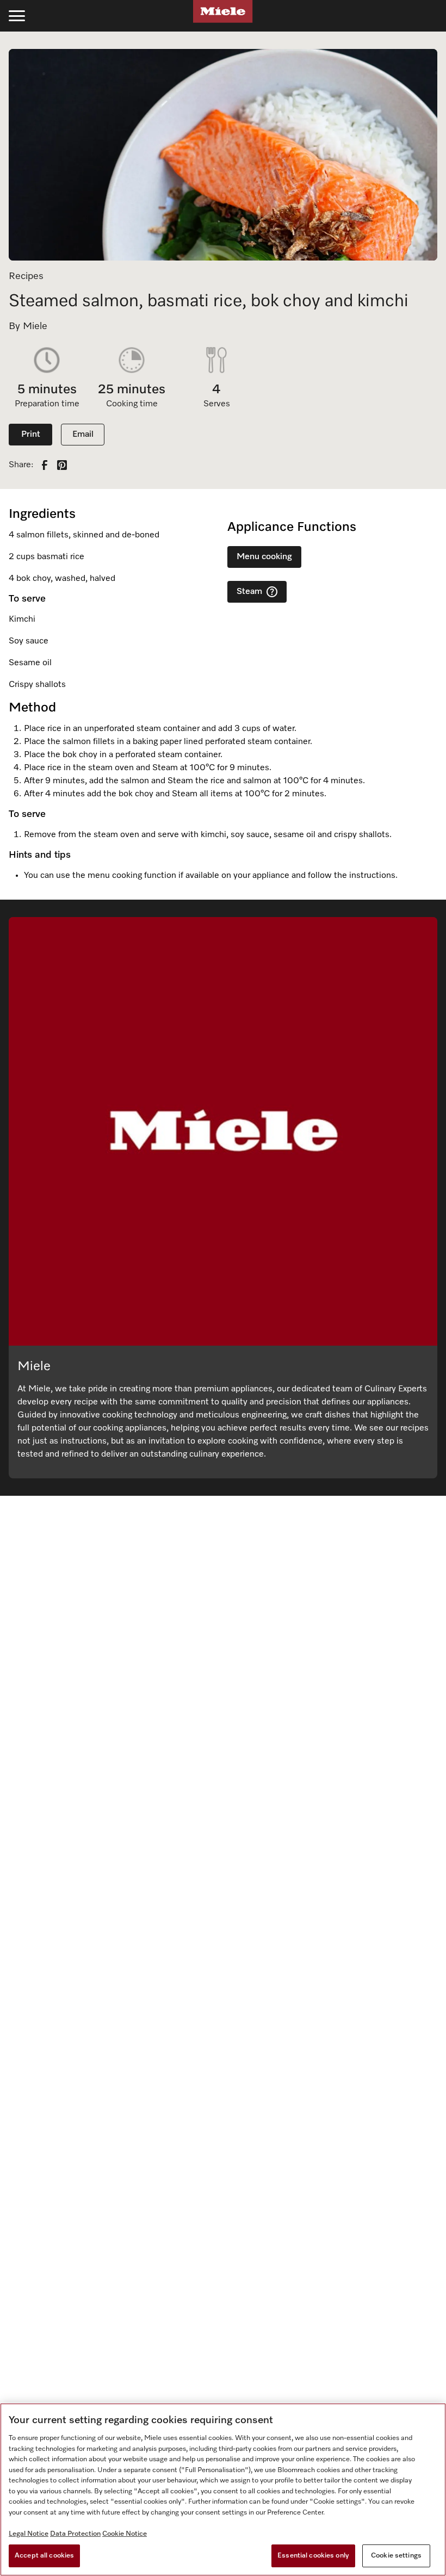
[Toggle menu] (17, 16)
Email (83, 435)
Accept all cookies (44, 2556)
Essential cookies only (313, 2556)
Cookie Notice (125, 2534)
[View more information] (272, 592)
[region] (223, 2490)
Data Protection (75, 2534)
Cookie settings (396, 2556)
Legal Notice (29, 2534)
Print (31, 435)
